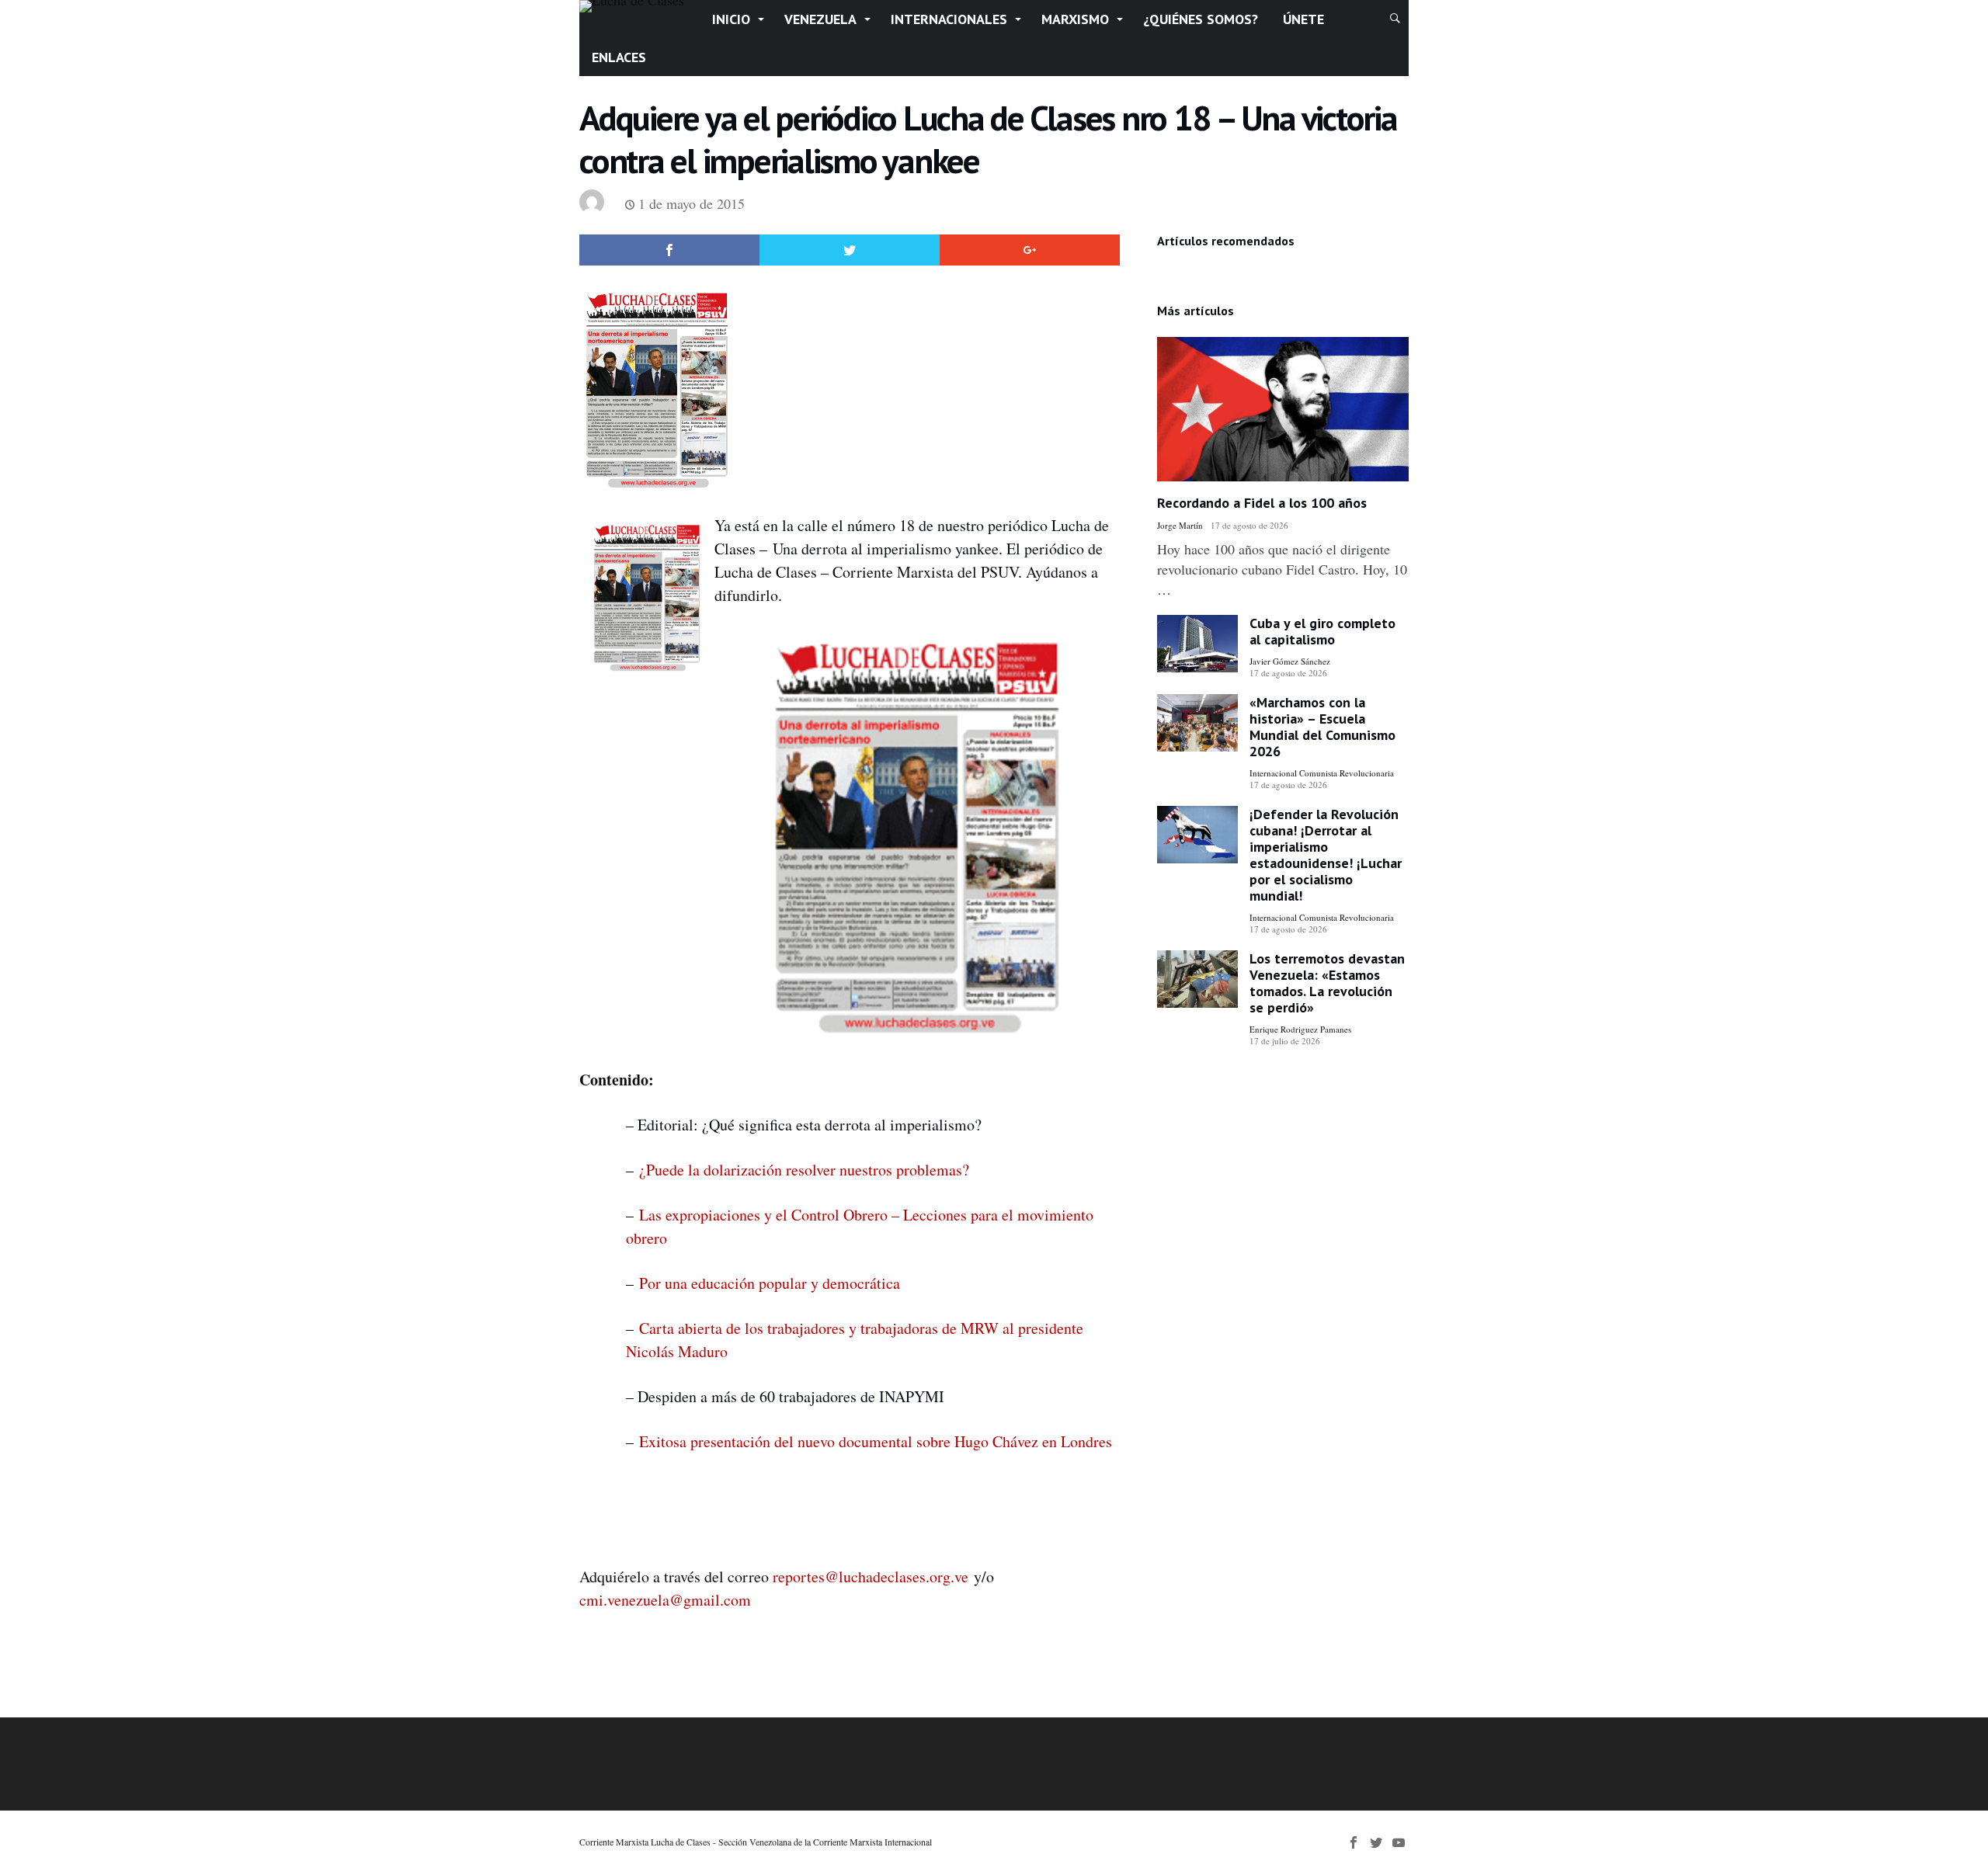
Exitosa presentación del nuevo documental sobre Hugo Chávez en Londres (876, 1441)
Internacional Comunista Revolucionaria (1322, 773)
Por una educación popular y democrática (770, 1283)
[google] (1030, 250)
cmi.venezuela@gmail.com (665, 1600)
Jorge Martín (1180, 525)
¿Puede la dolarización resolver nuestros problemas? (804, 1170)
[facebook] (669, 250)
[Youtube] (1399, 1843)
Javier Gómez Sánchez (1290, 661)
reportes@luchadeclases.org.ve (871, 1576)
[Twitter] (1376, 1843)
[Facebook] (1354, 1843)
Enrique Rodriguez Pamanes (1300, 1029)
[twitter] (850, 250)
